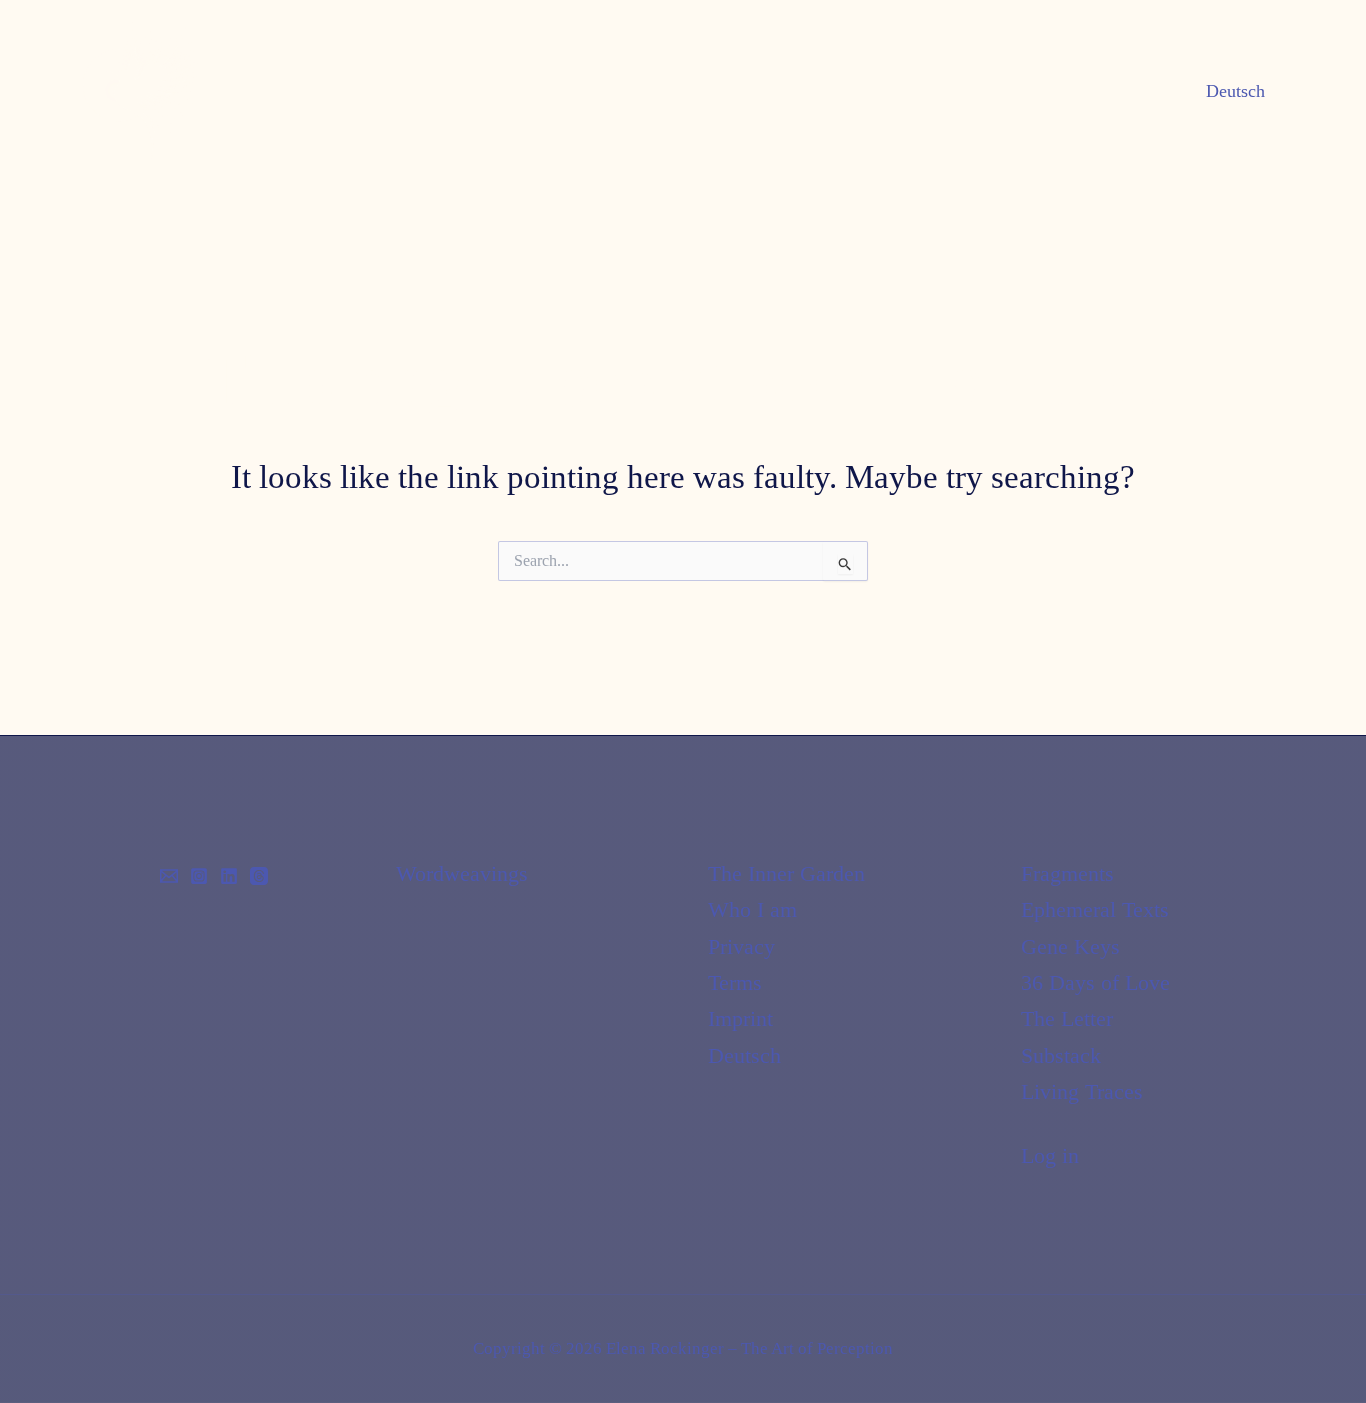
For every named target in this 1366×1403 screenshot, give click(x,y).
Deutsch (1235, 91)
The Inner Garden (786, 873)
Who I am (752, 909)
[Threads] (259, 876)
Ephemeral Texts (1095, 909)
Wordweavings (462, 873)
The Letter (1067, 1018)
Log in (1050, 1155)
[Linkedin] (229, 876)
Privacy (741, 946)
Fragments (1067, 873)
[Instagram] (199, 876)
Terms (735, 982)
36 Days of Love (1095, 982)
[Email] (169, 876)
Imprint (740, 1018)
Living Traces (1082, 1091)
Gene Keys (1070, 946)
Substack (1061, 1055)
